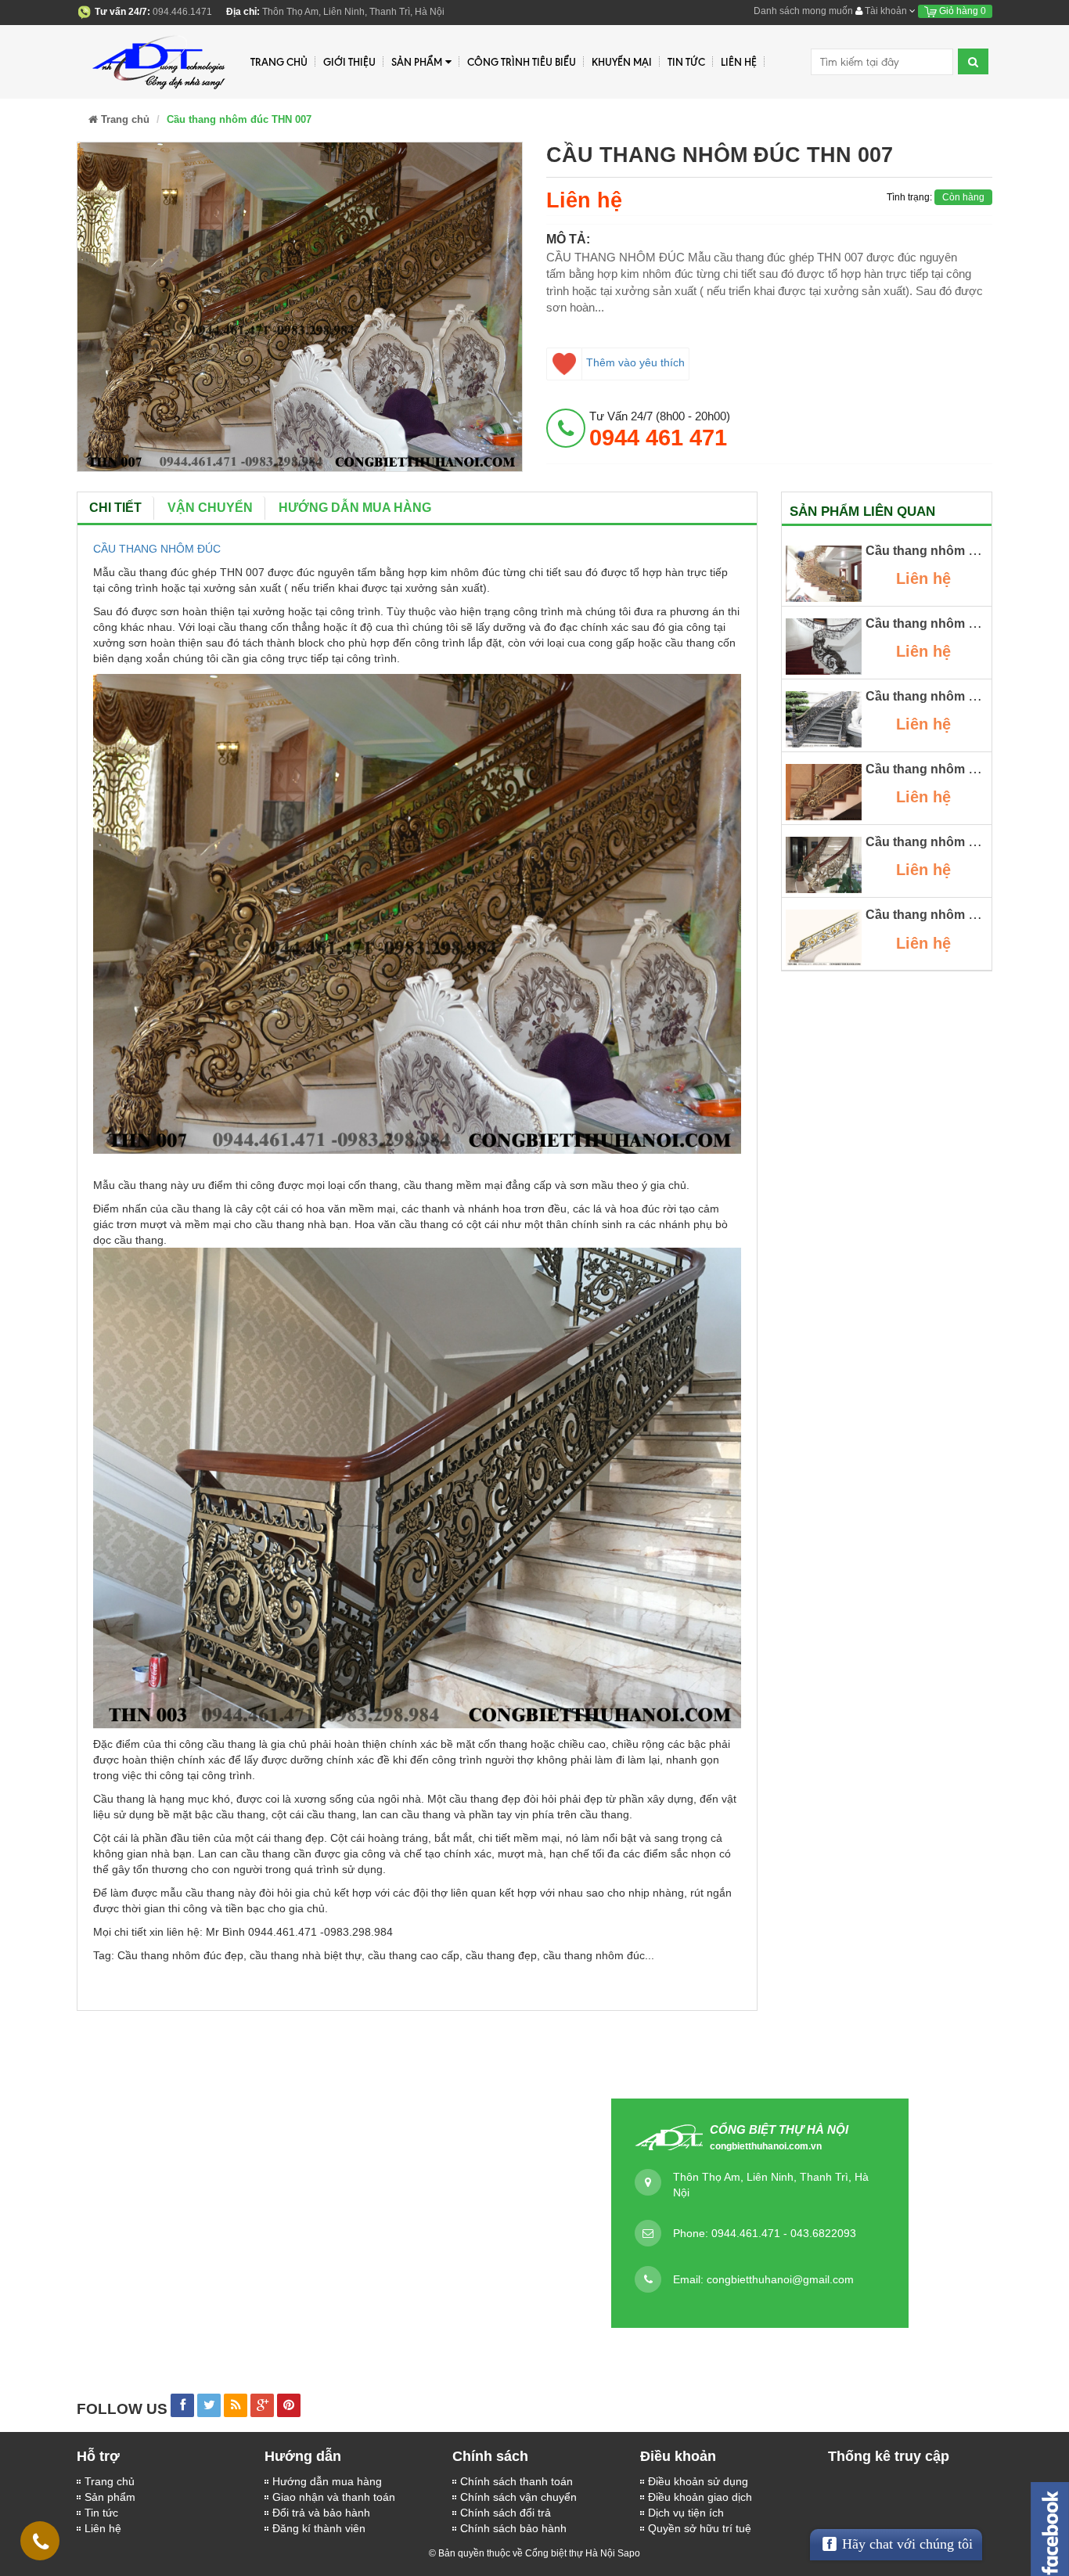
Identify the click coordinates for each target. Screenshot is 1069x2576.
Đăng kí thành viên (319, 2528)
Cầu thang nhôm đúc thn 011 (951, 551)
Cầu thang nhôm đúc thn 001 (952, 623)
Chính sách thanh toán (517, 2481)
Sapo (629, 2553)
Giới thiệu (349, 62)
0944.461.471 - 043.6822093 (784, 2233)
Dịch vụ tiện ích (686, 2513)
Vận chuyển (210, 508)
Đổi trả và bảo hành (321, 2513)
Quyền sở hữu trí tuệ (700, 2528)
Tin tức (686, 62)
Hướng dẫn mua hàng (355, 508)
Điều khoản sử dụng (698, 2481)
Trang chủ (110, 2481)
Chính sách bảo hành (513, 2528)
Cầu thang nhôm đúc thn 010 (952, 696)
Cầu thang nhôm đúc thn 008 (952, 769)
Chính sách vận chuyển (518, 2497)
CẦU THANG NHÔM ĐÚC (157, 549)
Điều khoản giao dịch (700, 2497)
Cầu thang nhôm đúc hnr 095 (952, 842)
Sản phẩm (417, 62)
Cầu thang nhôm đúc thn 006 (952, 915)
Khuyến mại (622, 62)
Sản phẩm (110, 2497)
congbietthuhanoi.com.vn (766, 2146)
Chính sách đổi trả (506, 2513)
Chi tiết (115, 508)
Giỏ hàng (961, 11)
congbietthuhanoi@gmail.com (780, 2279)
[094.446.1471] (41, 2545)
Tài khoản (886, 11)
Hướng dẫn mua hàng (327, 2481)
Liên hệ (103, 2528)
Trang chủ (279, 62)
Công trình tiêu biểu (522, 62)
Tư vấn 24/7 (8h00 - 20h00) (660, 429)
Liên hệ (739, 62)
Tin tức (101, 2513)
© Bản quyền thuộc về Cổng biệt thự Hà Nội (522, 2553)
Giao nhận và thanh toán (334, 2497)
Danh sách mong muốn (803, 11)
